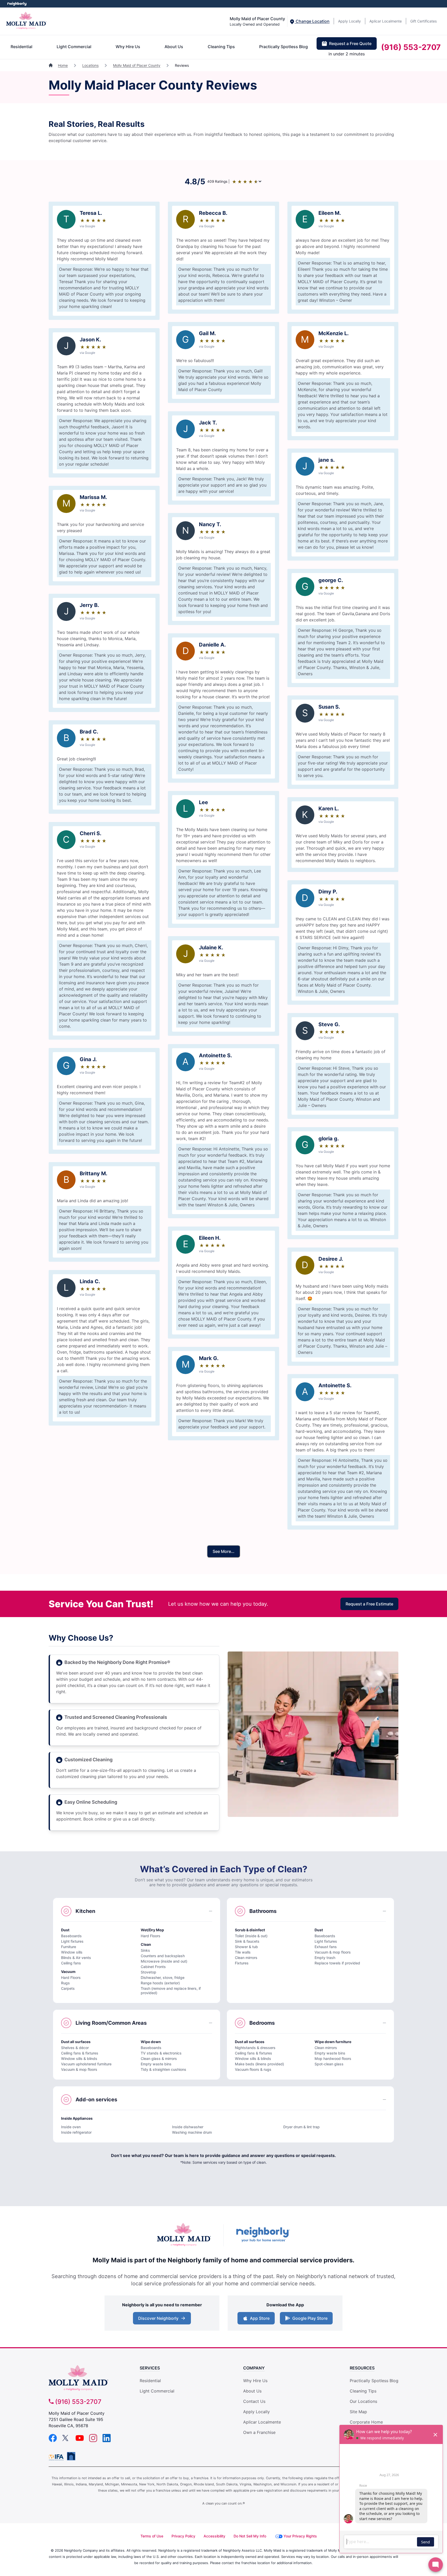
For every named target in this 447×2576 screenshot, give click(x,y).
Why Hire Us (128, 47)
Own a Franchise (259, 2432)
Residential (21, 47)
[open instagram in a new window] (93, 2441)
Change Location (312, 21)
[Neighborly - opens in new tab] (71, 2456)
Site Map (358, 2412)
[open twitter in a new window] (66, 2441)
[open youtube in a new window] (80, 2441)
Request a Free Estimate (369, 1604)
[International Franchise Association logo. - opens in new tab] (57, 2457)
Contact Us (254, 2401)
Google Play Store (309, 2320)
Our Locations (363, 2401)
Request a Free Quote (350, 43)
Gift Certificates (423, 21)
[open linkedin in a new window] (107, 2441)
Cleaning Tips (221, 47)
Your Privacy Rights (300, 2536)
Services (150, 2368)
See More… (224, 1551)
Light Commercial (74, 47)
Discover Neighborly (163, 2320)
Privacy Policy (183, 2536)
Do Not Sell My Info (250, 2536)
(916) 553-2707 (411, 47)
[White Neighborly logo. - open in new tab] (17, 4)
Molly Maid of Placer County (137, 65)
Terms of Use (152, 2536)
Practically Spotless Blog (284, 47)
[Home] (51, 65)
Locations (90, 65)
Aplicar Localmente (386, 21)
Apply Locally (349, 21)
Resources (362, 2368)
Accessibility (214, 2536)
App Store (259, 2320)
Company (254, 2368)
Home (63, 65)
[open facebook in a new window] (53, 2441)
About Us (174, 47)
